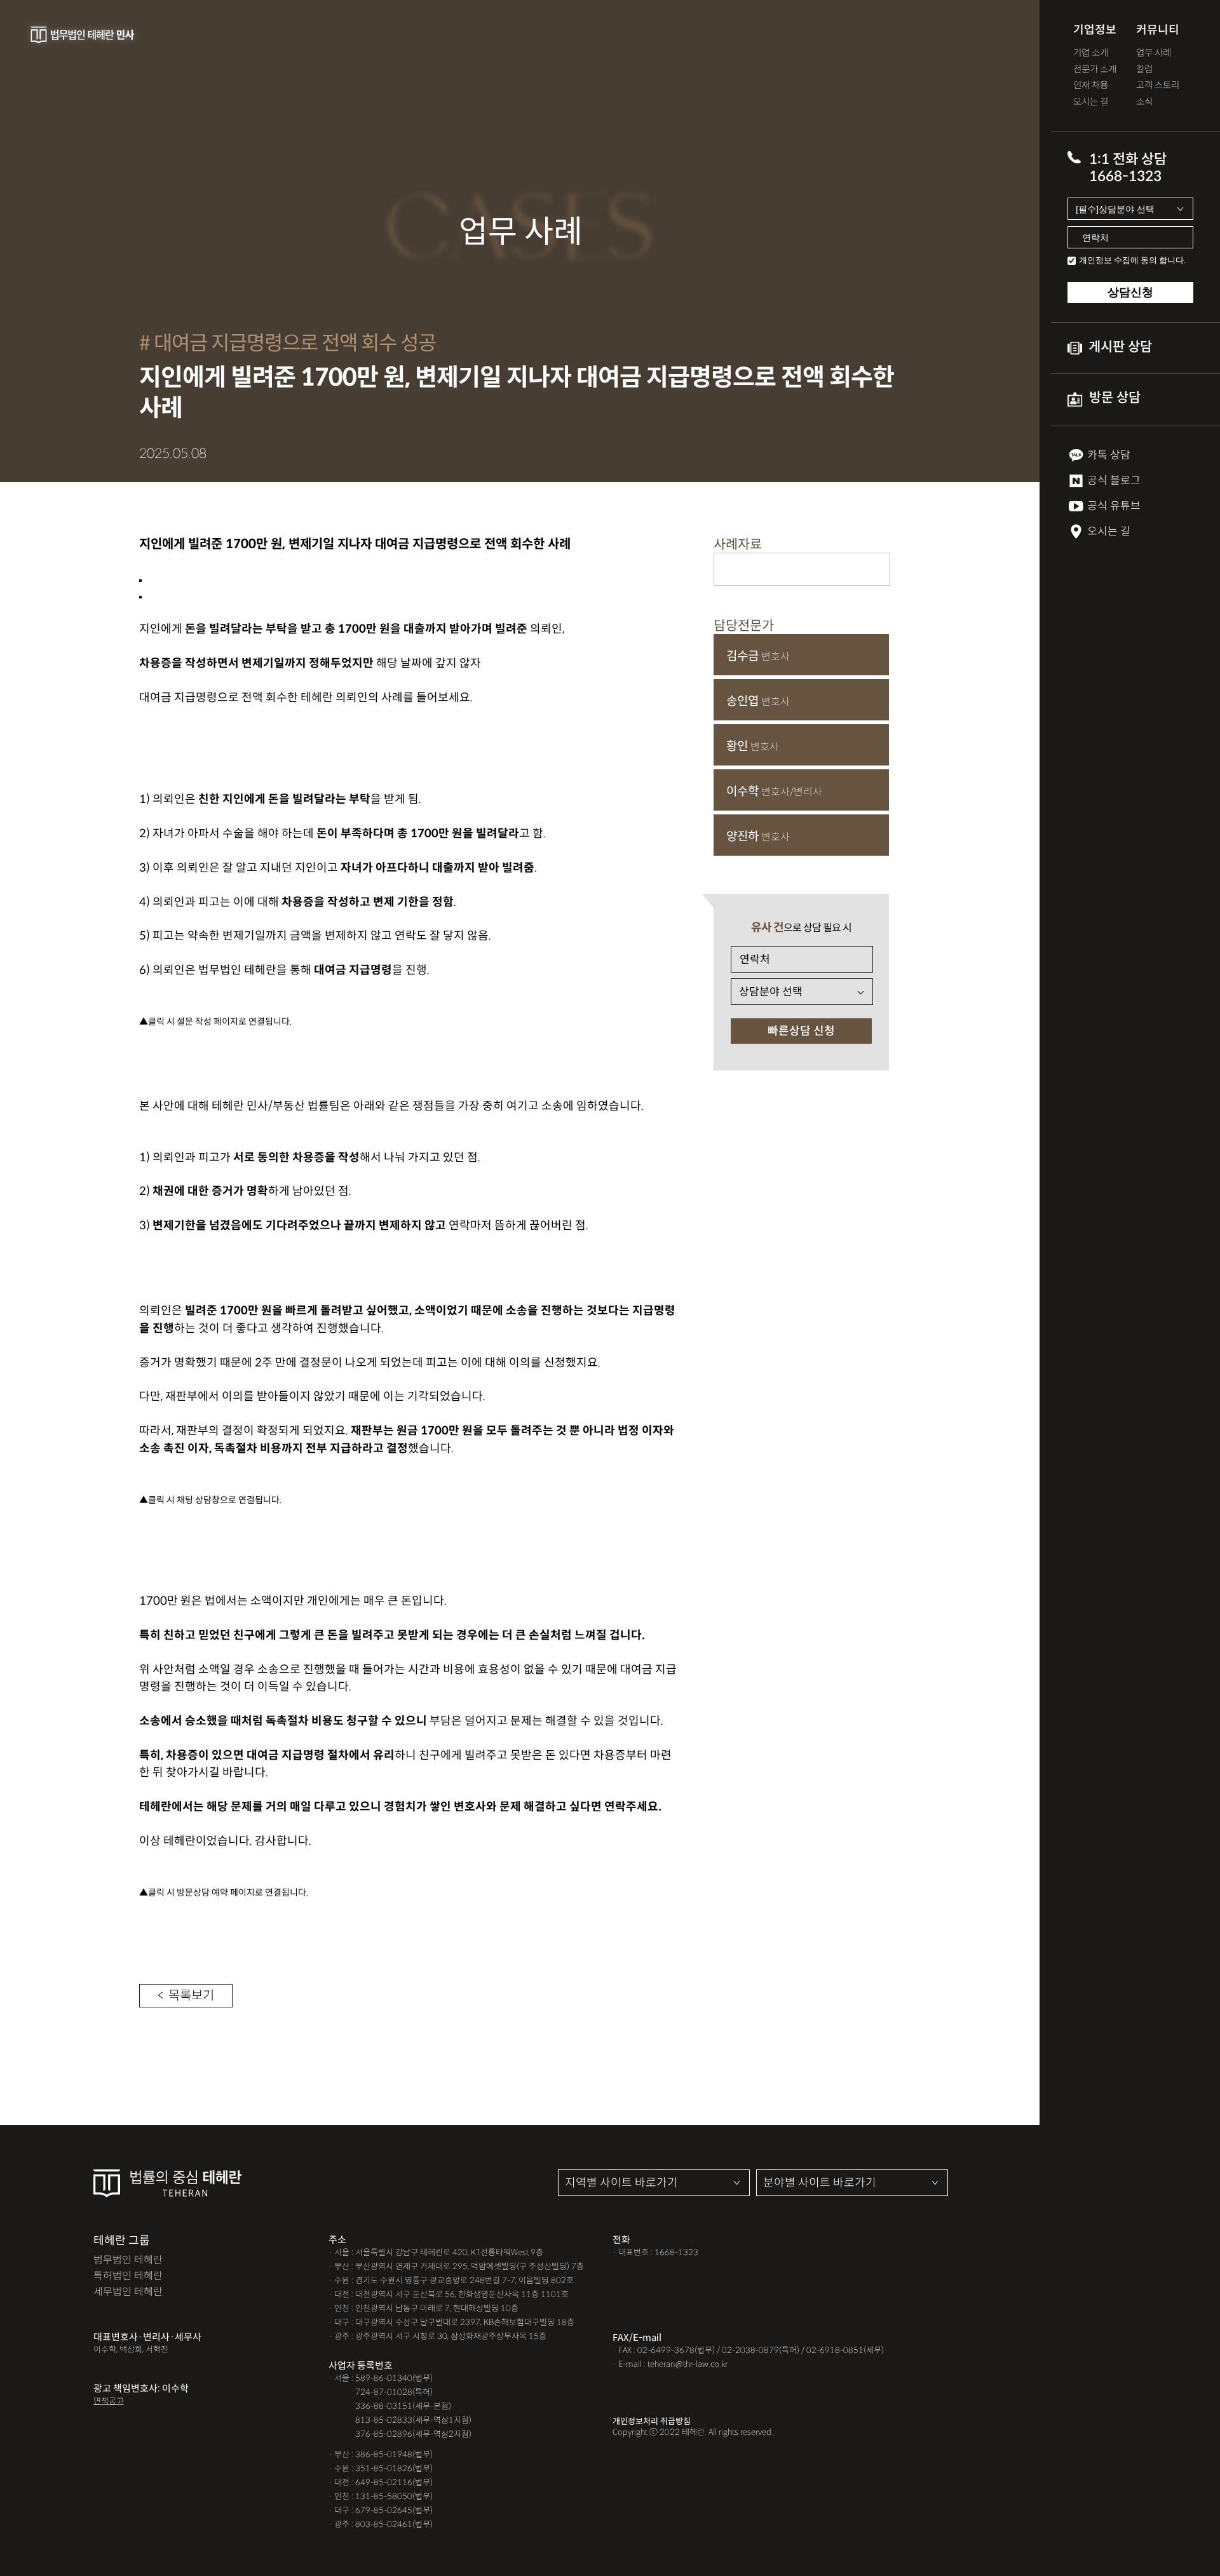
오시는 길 (1091, 102)
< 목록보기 (186, 1996)
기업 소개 (1091, 53)
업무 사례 (1154, 53)
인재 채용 (1091, 85)
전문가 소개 (1095, 70)
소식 (1144, 102)
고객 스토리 (1158, 85)
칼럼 (1144, 70)
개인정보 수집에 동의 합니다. (1132, 260)
